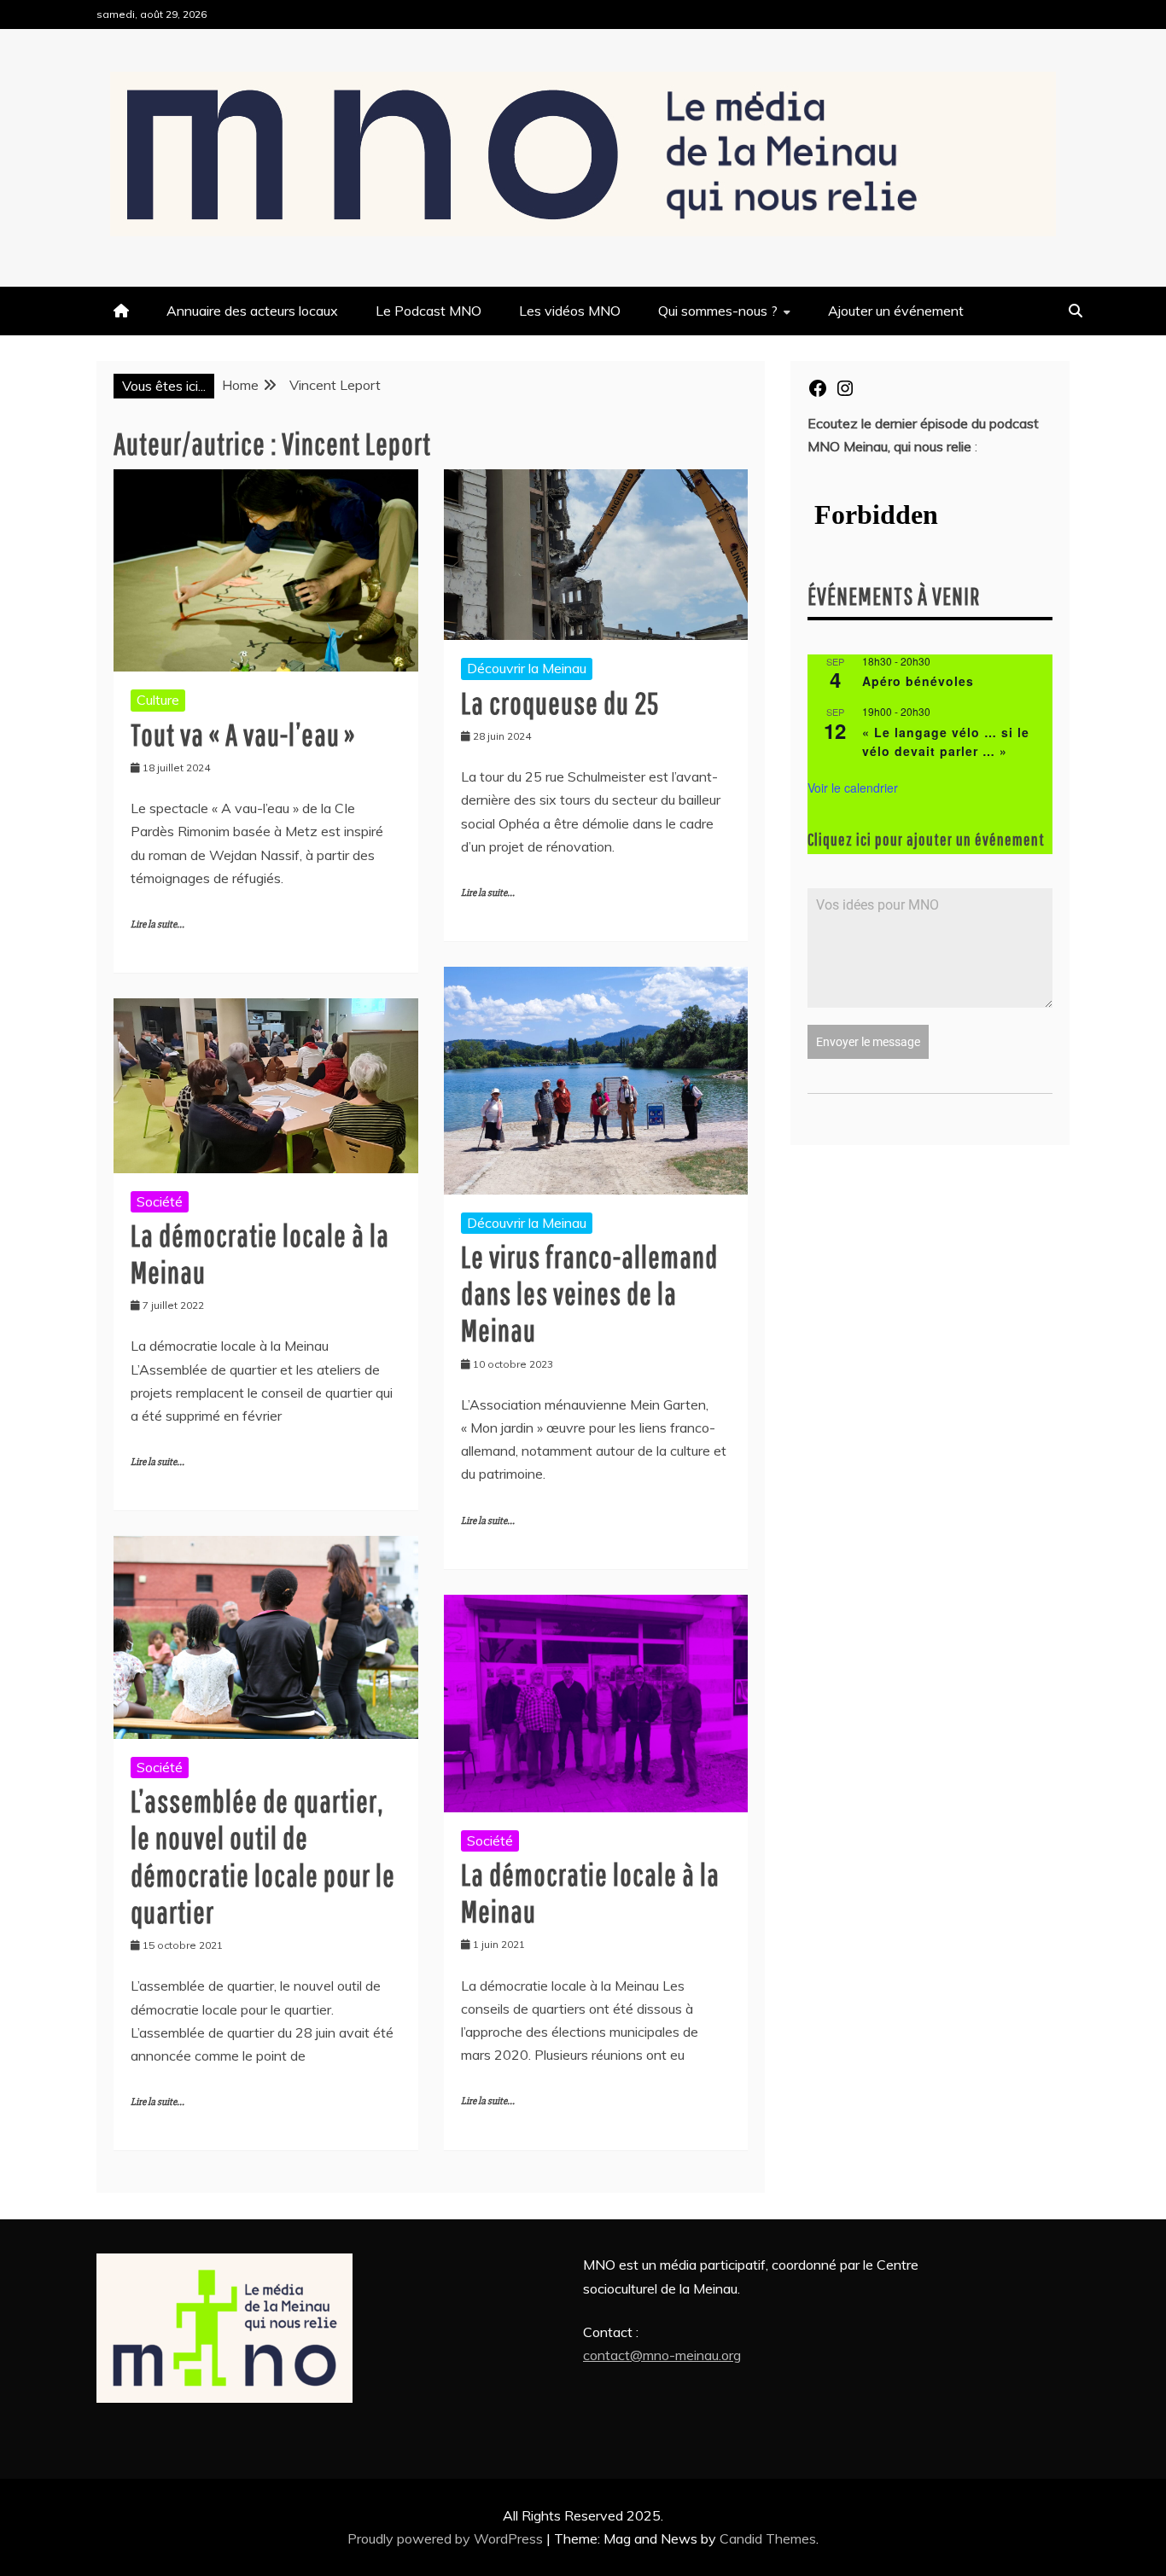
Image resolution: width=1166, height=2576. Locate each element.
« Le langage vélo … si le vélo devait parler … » (946, 742)
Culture (158, 700)
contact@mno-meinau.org (662, 2355)
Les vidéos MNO (570, 311)
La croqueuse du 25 (560, 703)
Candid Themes (768, 2538)
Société (160, 1201)
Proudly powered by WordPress (447, 2538)
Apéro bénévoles (918, 681)
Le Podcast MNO (429, 311)
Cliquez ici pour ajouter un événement (926, 839)
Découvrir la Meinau (527, 668)
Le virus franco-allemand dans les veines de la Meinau (589, 1293)
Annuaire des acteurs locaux (252, 311)
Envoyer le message (868, 1042)
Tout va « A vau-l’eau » (243, 734)
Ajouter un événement (896, 311)
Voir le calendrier (853, 788)
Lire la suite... (157, 925)
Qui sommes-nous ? (718, 311)
